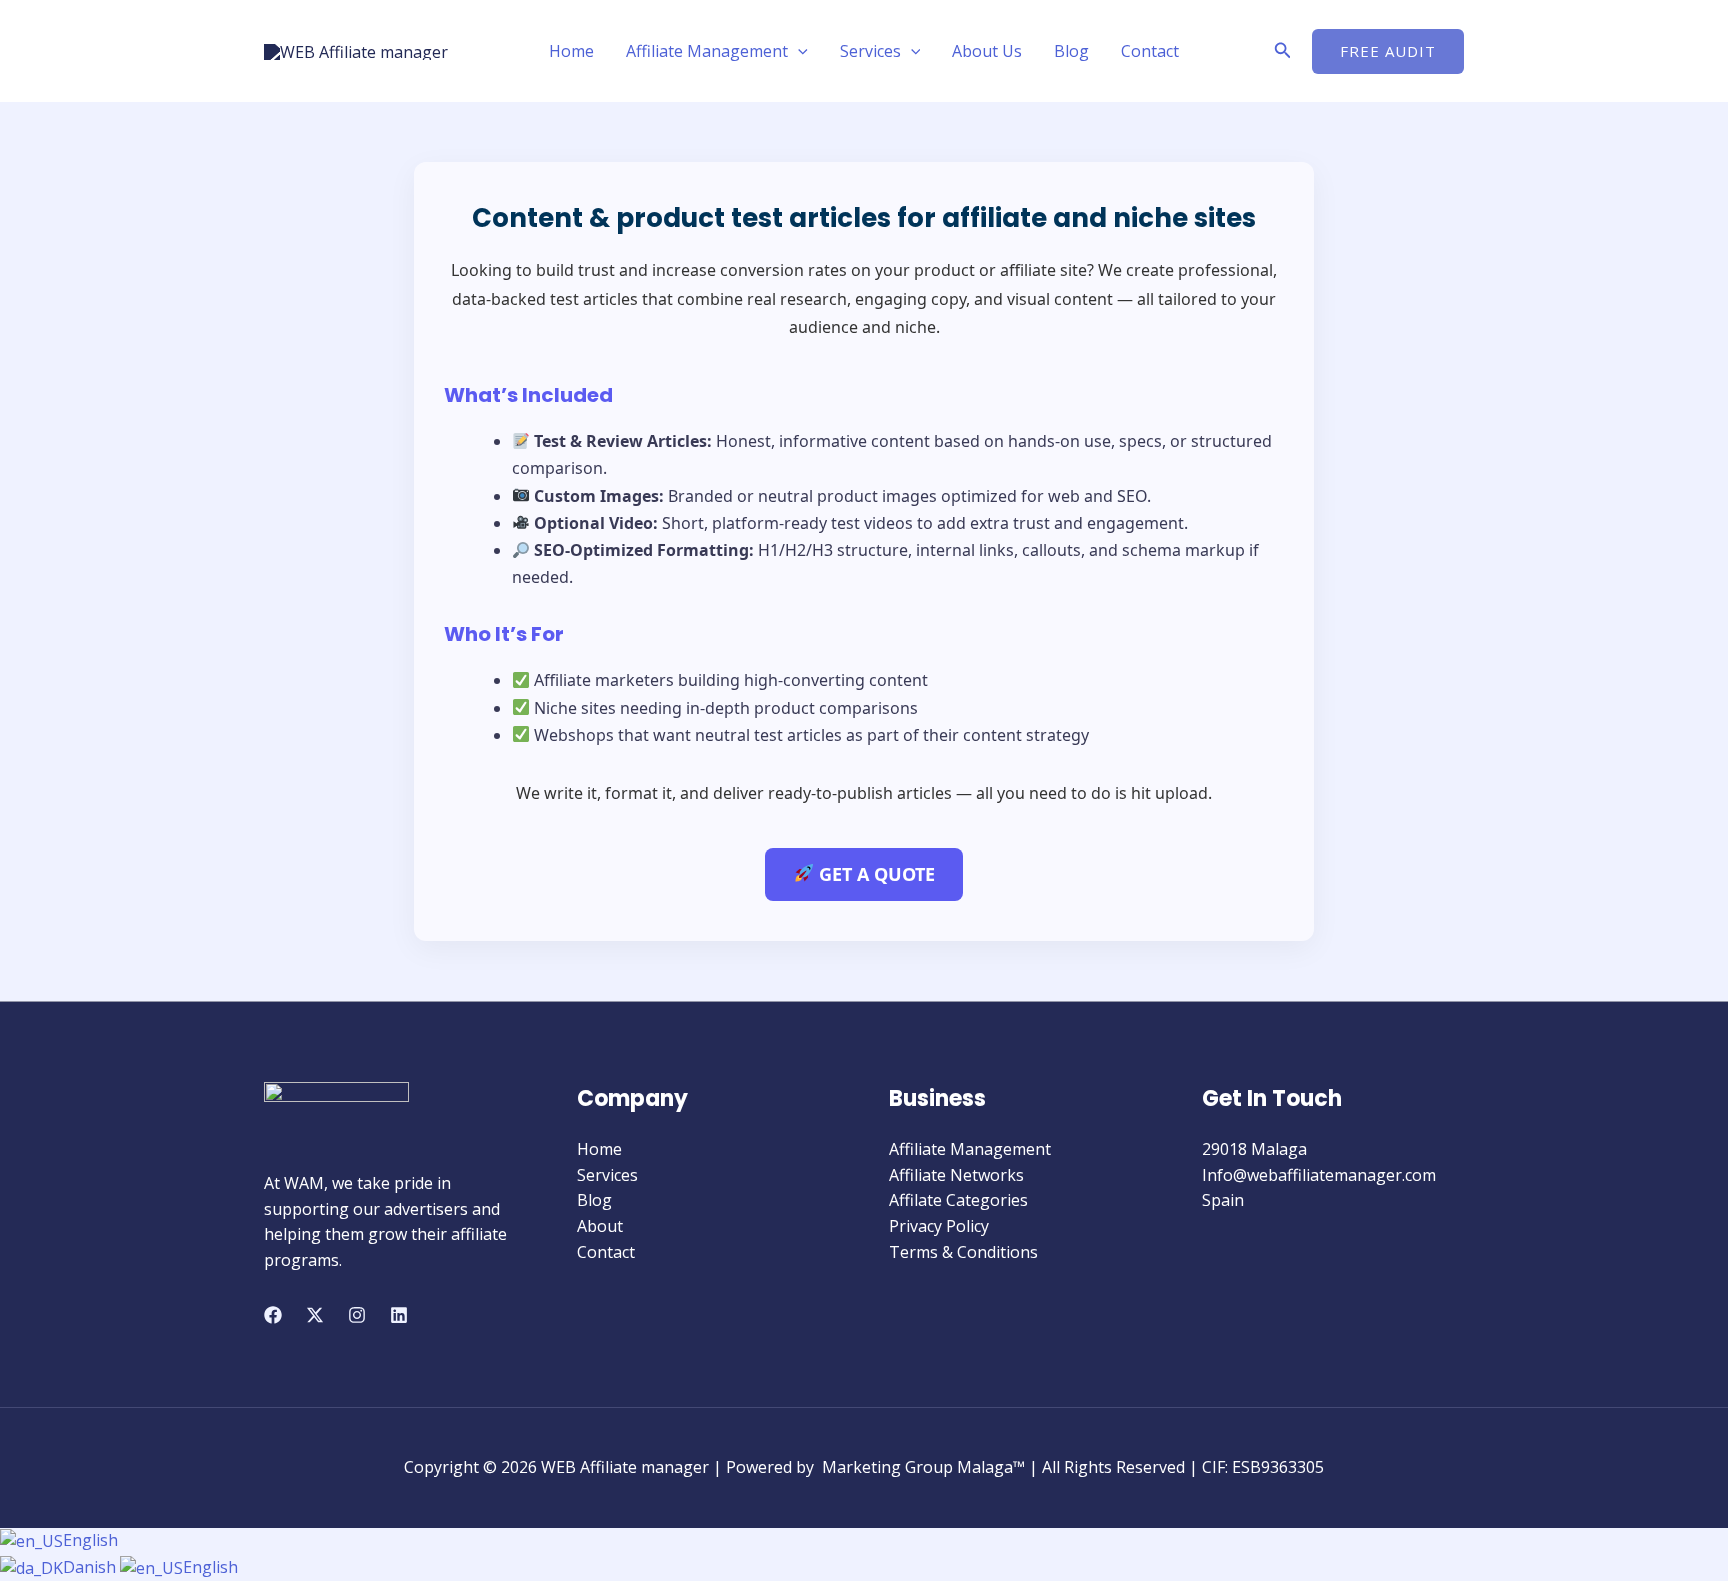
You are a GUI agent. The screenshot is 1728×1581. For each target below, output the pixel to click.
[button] (798, 51)
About (600, 1226)
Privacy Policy (939, 1226)
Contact (1150, 51)
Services (870, 51)
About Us (987, 51)
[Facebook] (273, 1315)
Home (571, 51)
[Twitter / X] (315, 1315)
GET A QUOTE (874, 874)
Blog (1071, 51)
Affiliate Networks (956, 1175)
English (90, 1540)
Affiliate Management (707, 51)
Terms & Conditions (963, 1252)
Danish (91, 1567)
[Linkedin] (399, 1315)
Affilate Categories (958, 1200)
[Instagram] (357, 1315)
